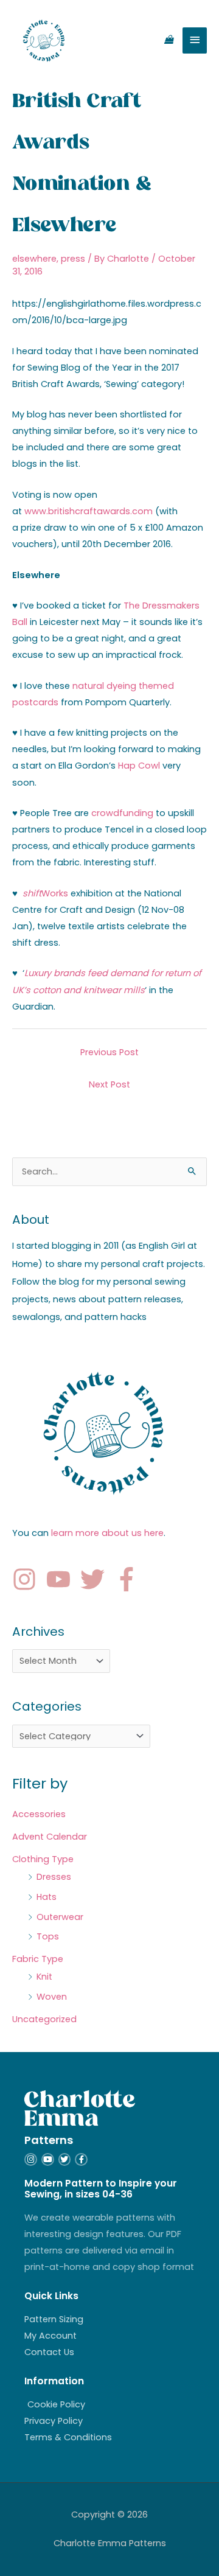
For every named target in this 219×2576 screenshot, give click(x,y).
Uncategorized (44, 2019)
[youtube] (62, 1579)
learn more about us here (107, 1533)
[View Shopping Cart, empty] (169, 40)
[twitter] (96, 1579)
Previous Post (109, 1052)
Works (45, 893)
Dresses (54, 1877)
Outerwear (60, 1917)
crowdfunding (122, 813)
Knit (44, 1977)
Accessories (39, 1814)
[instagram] (28, 1579)
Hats (47, 1897)
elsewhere (34, 259)
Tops (48, 1936)
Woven (52, 1997)
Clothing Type (43, 1859)
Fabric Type (38, 1959)
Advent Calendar (50, 1837)
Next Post (109, 1084)
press (73, 259)
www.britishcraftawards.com (89, 511)
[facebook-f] (130, 1579)
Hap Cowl (139, 766)
